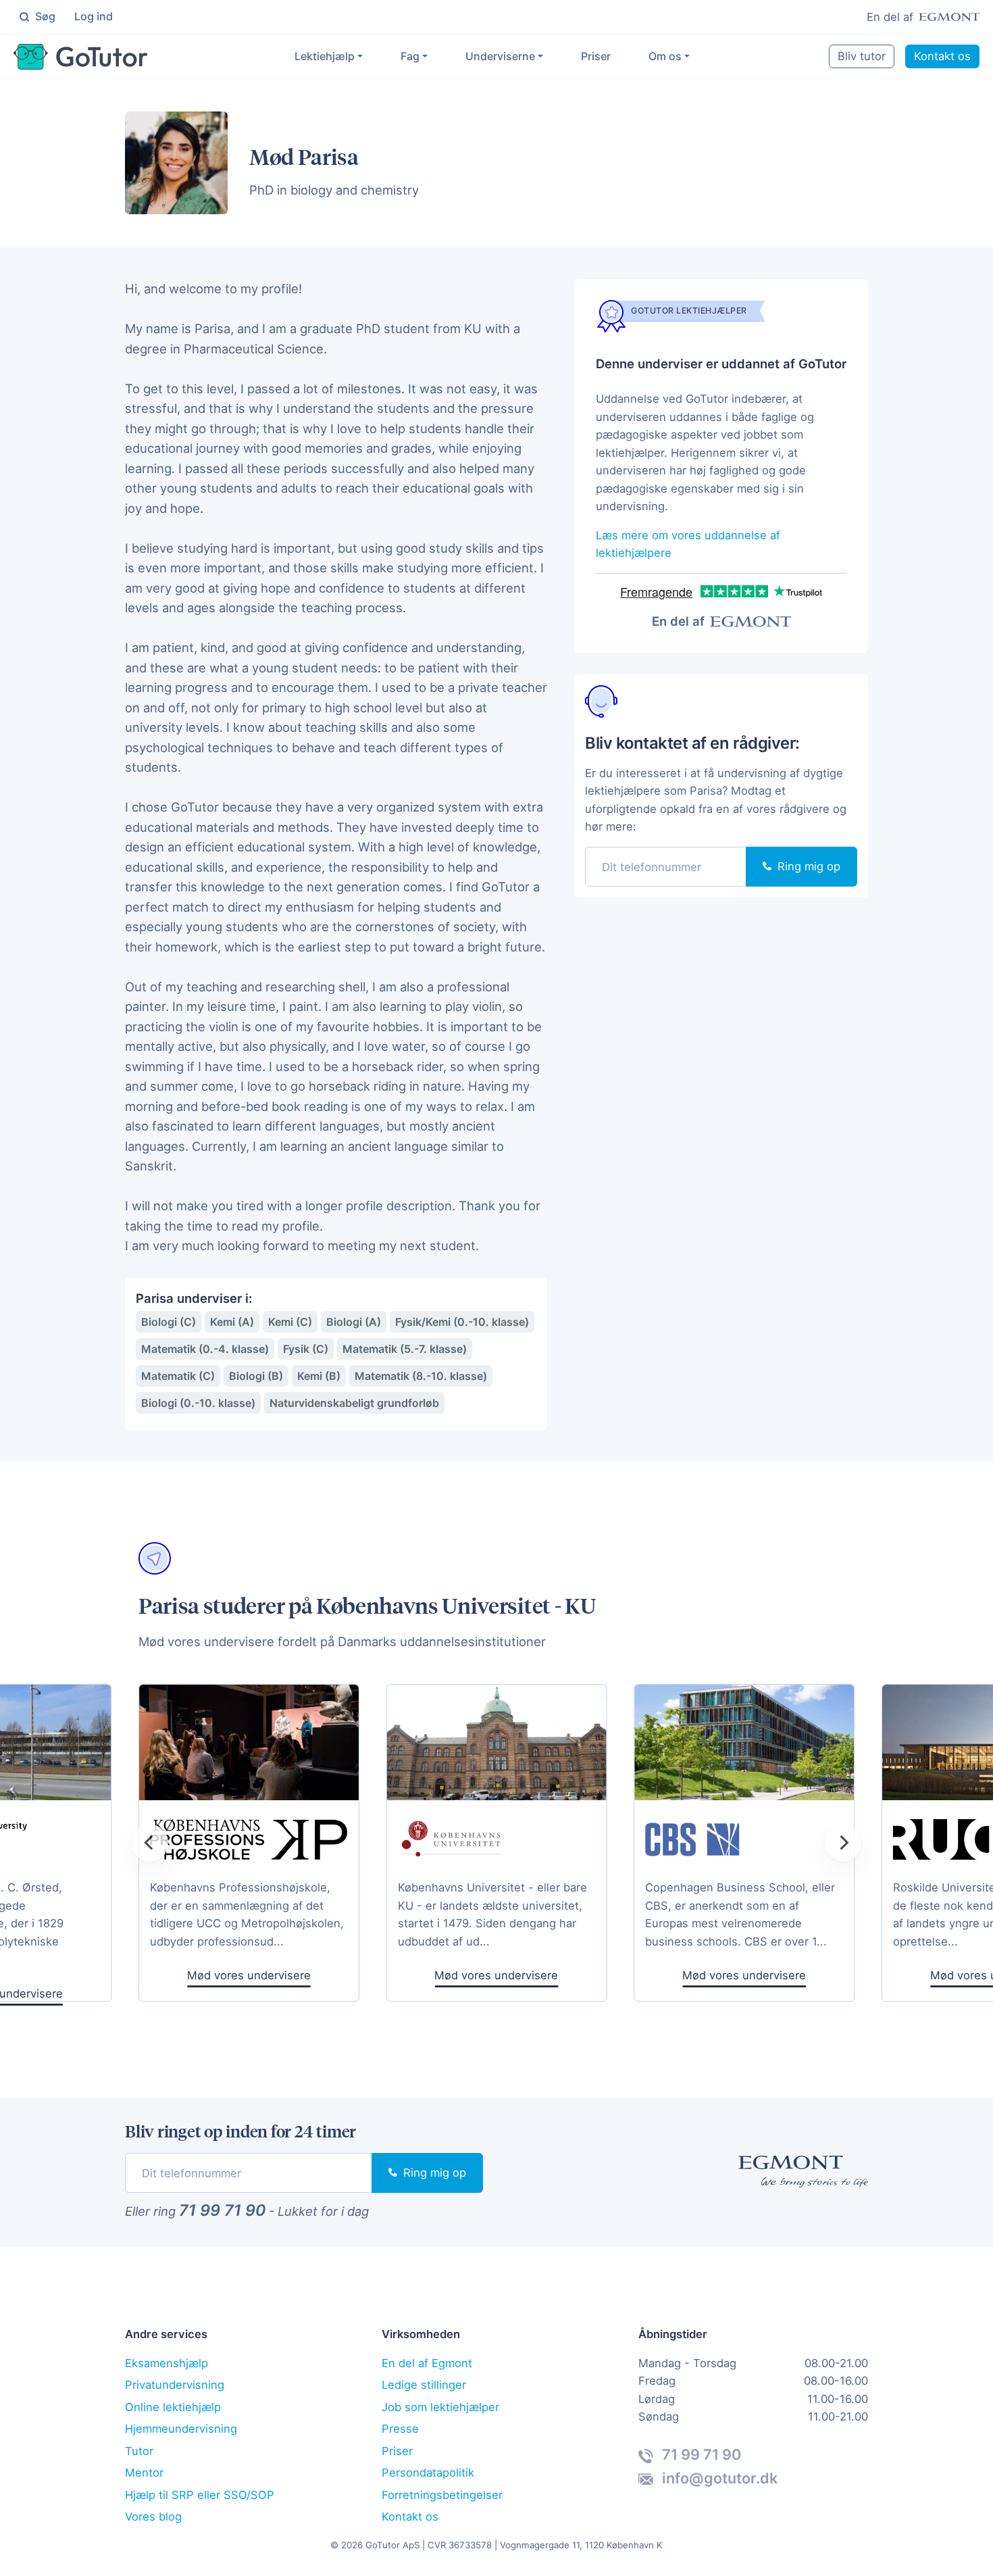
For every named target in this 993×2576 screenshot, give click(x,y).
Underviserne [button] (500, 56)
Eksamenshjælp (167, 2363)
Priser (596, 56)
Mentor (144, 2473)
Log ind (94, 16)
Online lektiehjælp (173, 2407)
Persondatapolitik (428, 2473)
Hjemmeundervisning (181, 2429)
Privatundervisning (175, 2385)
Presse (400, 2429)
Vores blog (153, 2517)
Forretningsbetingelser (442, 2495)
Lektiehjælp (325, 56)
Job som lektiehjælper (440, 2407)
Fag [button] (410, 56)
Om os (665, 56)
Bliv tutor (862, 56)
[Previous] (150, 1843)
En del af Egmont (427, 2363)
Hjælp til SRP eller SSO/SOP (200, 2495)
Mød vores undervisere (496, 1975)
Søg (44, 16)
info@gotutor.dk (718, 2478)
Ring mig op (807, 866)
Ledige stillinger (424, 2385)
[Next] (843, 1843)
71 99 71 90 (222, 2210)
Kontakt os (942, 56)
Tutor (139, 2451)
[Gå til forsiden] (81, 57)
